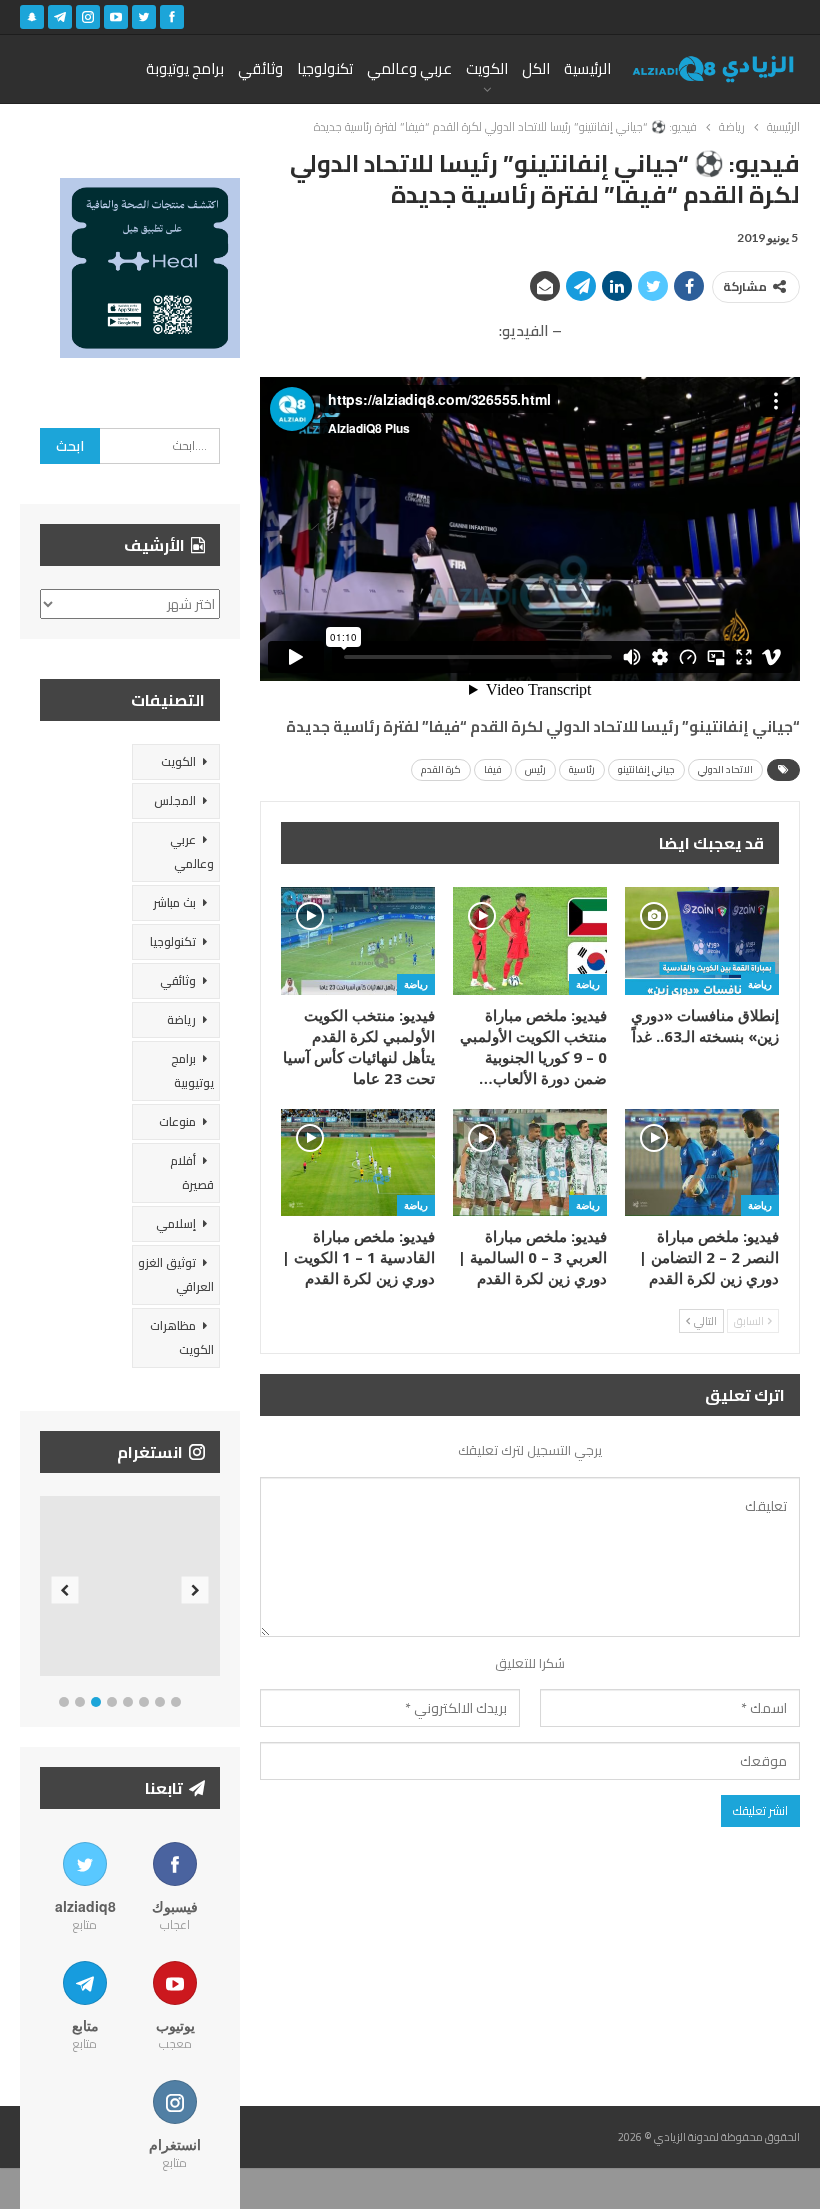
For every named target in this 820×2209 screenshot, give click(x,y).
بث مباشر (174, 902)
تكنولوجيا (325, 68)
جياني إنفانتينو (646, 769)
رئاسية (582, 769)
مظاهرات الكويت (182, 1337)
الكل (536, 68)
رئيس (535, 769)
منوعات (177, 1121)
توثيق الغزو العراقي (176, 1274)
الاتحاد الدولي (725, 769)
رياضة (760, 984)
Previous (65, 1590)
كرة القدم (441, 769)
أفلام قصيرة (192, 1172)
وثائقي (260, 68)
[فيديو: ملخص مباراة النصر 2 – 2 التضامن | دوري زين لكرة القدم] (702, 1163)
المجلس (175, 800)
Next (195, 1590)
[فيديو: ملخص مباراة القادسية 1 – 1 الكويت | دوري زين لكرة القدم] (358, 1163)
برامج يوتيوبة (185, 68)
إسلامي (176, 1223)
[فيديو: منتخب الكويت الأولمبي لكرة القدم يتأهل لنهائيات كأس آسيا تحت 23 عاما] (358, 941)
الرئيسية (587, 68)
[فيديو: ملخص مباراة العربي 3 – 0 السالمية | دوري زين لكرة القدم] (530, 1163)
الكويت (487, 68)
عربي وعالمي (409, 68)
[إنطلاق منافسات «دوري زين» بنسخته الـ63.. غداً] (702, 941)
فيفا (493, 769)
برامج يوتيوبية (192, 1070)
